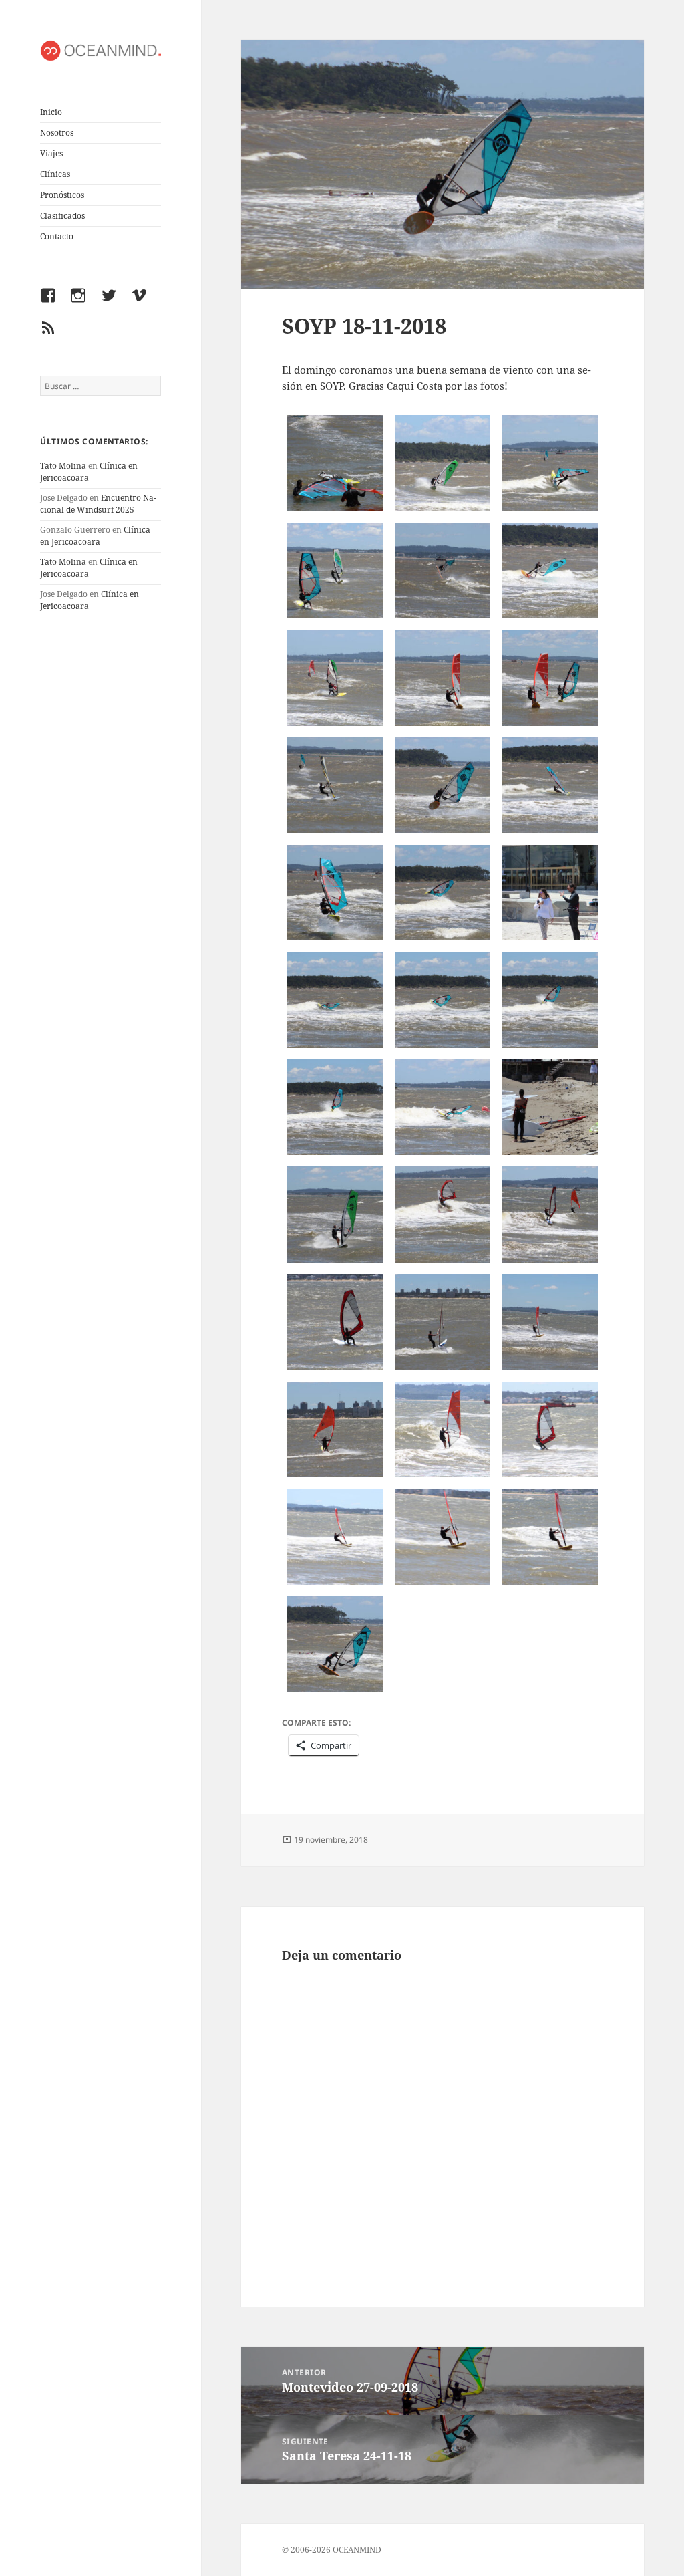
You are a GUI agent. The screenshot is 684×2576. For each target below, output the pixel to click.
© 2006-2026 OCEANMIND (332, 2550)
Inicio (51, 112)
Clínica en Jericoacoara (95, 536)
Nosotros (57, 133)
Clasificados (62, 216)
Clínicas (55, 174)
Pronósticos (62, 195)
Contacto (57, 236)
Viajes (51, 153)
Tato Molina (63, 466)
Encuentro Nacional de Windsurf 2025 (98, 504)
